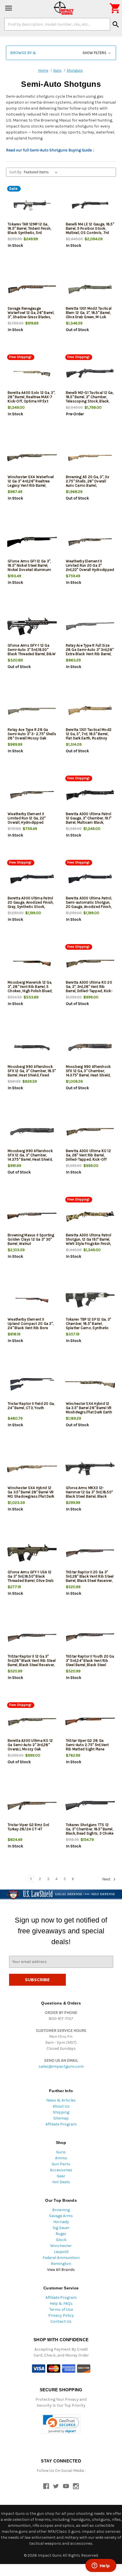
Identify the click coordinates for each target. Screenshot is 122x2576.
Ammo (61, 2158)
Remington (61, 2264)
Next (107, 1879)
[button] (61, 53)
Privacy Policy (61, 2315)
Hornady (61, 2222)
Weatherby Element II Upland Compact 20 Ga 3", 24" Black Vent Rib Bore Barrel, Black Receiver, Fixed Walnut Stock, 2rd (31, 1328)
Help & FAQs (61, 2303)
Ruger (61, 2234)
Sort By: (16, 172)
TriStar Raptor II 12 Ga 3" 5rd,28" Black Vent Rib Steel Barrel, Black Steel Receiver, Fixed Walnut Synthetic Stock (32, 1665)
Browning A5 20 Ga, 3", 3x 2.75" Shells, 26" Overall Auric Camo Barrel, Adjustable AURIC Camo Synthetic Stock (88, 485)
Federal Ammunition (61, 2258)
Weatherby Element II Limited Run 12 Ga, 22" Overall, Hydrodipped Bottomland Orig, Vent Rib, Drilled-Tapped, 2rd (30, 822)
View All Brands (61, 2270)
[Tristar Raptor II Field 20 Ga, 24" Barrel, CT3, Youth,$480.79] (32, 1384)
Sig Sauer (61, 2228)
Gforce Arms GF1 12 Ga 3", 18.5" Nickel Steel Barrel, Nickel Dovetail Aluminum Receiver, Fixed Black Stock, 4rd (31, 570)
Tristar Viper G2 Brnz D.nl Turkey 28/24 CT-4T (29, 1827)
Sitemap (61, 2118)
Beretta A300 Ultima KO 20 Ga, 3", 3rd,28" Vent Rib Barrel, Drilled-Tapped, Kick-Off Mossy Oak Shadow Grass (89, 991)
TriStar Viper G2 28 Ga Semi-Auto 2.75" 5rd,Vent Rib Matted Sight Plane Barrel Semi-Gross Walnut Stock (88, 1749)
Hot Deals (61, 2182)
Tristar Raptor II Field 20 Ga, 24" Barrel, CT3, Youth (31, 1406)
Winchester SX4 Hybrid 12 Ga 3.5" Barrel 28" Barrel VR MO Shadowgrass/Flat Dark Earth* (31, 1494)
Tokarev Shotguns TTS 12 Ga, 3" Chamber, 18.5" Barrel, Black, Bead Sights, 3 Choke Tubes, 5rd (90, 1831)
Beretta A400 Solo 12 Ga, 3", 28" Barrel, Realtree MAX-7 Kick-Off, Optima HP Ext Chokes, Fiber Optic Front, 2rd (31, 401)
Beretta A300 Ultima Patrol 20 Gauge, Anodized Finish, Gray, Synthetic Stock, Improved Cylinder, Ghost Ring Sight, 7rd (31, 907)
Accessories (61, 2170)
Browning (61, 2210)
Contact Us (61, 2321)
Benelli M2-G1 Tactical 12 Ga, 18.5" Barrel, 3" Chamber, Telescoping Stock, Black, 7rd (90, 399)
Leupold (61, 2252)
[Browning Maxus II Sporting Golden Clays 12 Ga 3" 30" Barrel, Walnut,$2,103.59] (32, 1216)
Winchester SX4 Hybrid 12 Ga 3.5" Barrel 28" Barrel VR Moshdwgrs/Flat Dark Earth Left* (89, 1410)
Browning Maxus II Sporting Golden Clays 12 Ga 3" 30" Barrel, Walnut (31, 1239)
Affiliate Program (61, 2124)
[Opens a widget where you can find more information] (101, 2566)
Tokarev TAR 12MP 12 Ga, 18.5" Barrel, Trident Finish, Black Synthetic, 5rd (29, 228)
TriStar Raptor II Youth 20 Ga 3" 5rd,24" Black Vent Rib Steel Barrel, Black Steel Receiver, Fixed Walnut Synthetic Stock (90, 1665)
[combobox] (57, 24)
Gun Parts (61, 2164)
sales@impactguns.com (61, 2066)
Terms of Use (61, 2309)
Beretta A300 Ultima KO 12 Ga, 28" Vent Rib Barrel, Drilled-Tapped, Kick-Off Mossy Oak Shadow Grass (88, 1157)
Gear (61, 2176)
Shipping (61, 2112)
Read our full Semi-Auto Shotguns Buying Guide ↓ (50, 150)
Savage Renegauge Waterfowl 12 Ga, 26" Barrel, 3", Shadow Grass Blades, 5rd (31, 315)
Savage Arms (61, 2216)
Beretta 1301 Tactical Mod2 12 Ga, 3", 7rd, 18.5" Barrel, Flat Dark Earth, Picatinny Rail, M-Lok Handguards (89, 736)
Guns (61, 2152)
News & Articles (61, 2100)
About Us (61, 2106)
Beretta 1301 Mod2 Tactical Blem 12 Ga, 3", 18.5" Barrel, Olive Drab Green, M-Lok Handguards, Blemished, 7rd (90, 315)
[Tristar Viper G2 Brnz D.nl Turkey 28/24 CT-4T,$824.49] (32, 1806)
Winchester (61, 2246)
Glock (61, 2240)
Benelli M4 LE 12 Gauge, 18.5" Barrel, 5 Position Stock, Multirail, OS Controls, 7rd (90, 228)
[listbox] (42, 172)
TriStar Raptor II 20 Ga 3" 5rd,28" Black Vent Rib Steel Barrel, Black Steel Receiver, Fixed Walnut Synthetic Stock (90, 1581)
